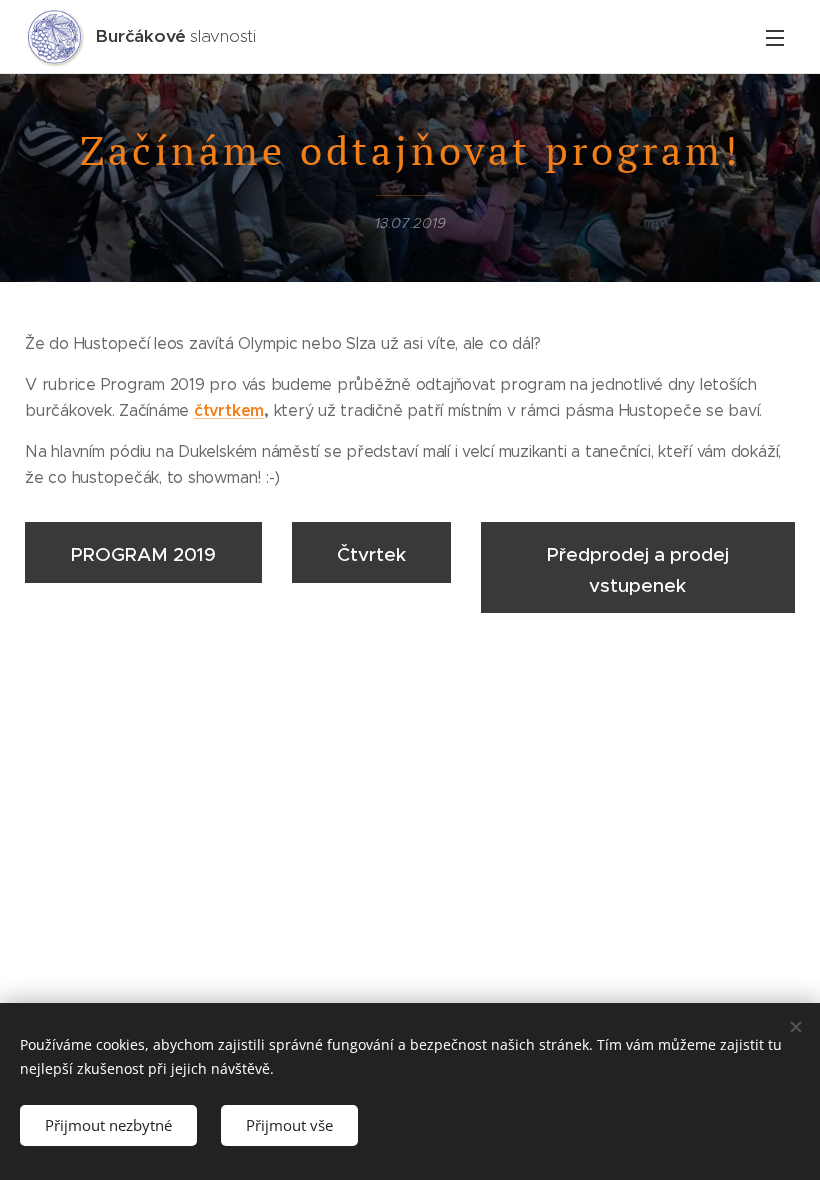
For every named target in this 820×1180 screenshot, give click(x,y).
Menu (775, 37)
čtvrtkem (229, 410)
